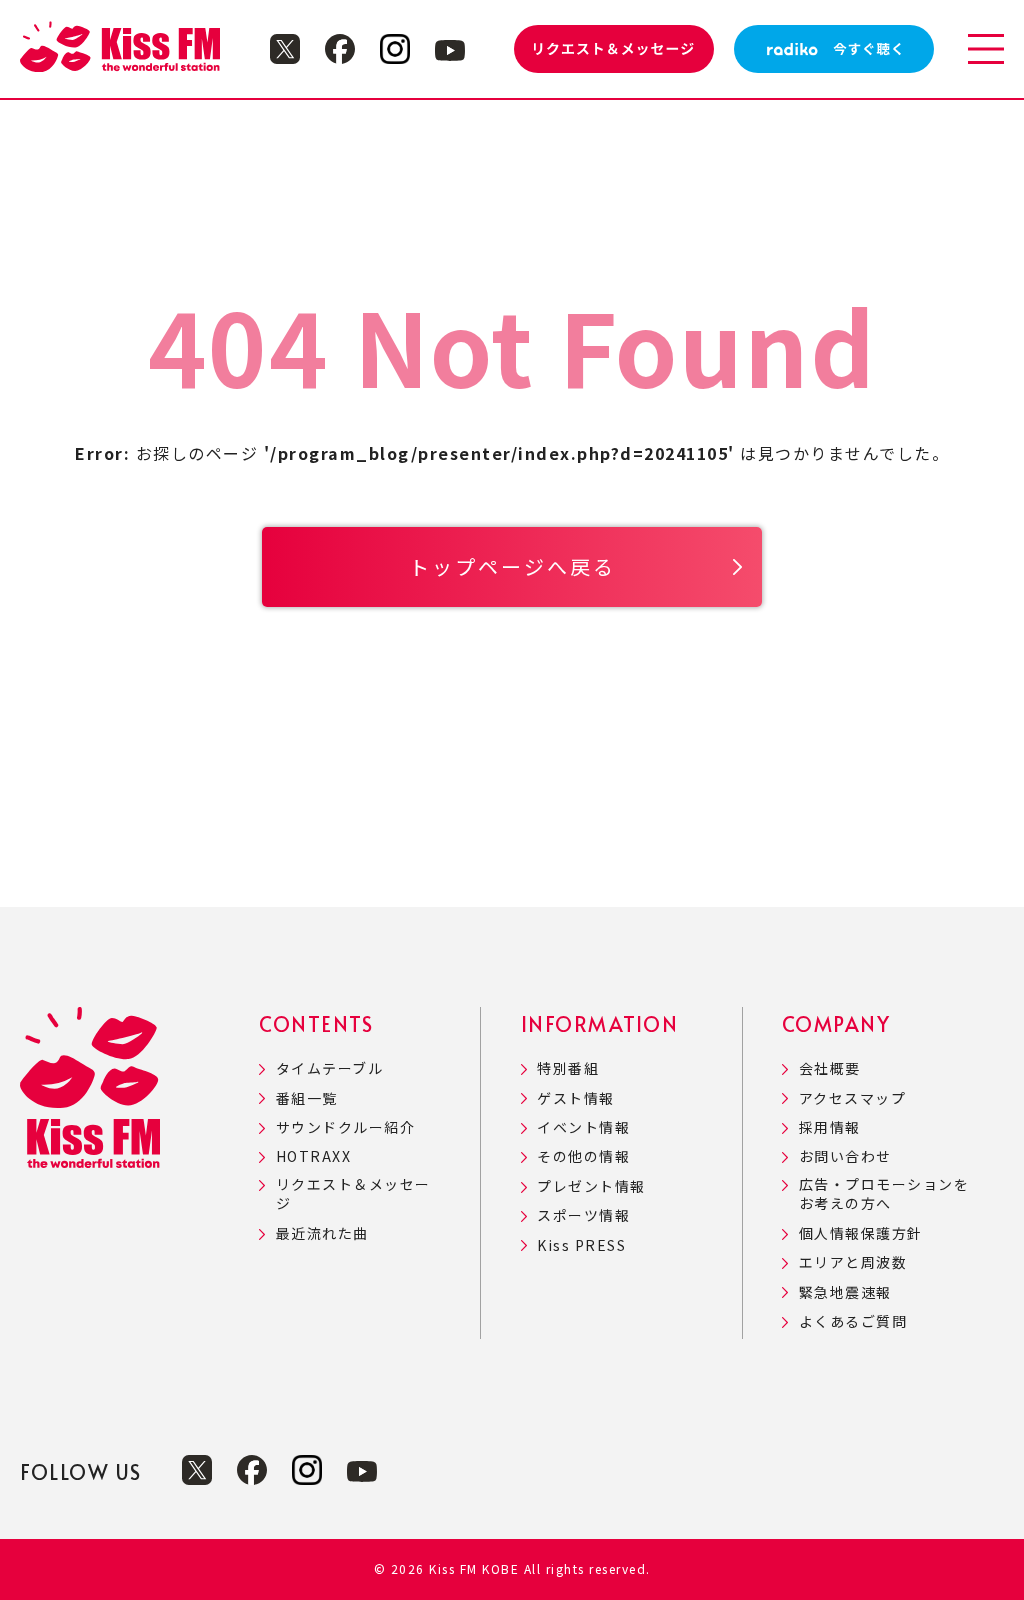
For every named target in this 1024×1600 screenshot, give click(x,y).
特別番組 (568, 1068)
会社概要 (830, 1068)
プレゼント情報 (591, 1186)
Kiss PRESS (581, 1245)
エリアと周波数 (853, 1262)
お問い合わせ (845, 1156)
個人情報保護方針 (861, 1233)
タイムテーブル (329, 1068)
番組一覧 (307, 1098)
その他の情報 (583, 1156)
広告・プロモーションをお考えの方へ (884, 1194)
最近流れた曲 (322, 1233)
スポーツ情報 (583, 1215)
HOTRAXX (313, 1156)
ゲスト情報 (576, 1098)
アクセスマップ (852, 1098)
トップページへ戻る (512, 566)
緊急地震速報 (845, 1292)
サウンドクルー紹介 (345, 1127)
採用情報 (830, 1127)
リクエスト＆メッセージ (353, 1194)
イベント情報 (583, 1127)
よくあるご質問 (853, 1321)
